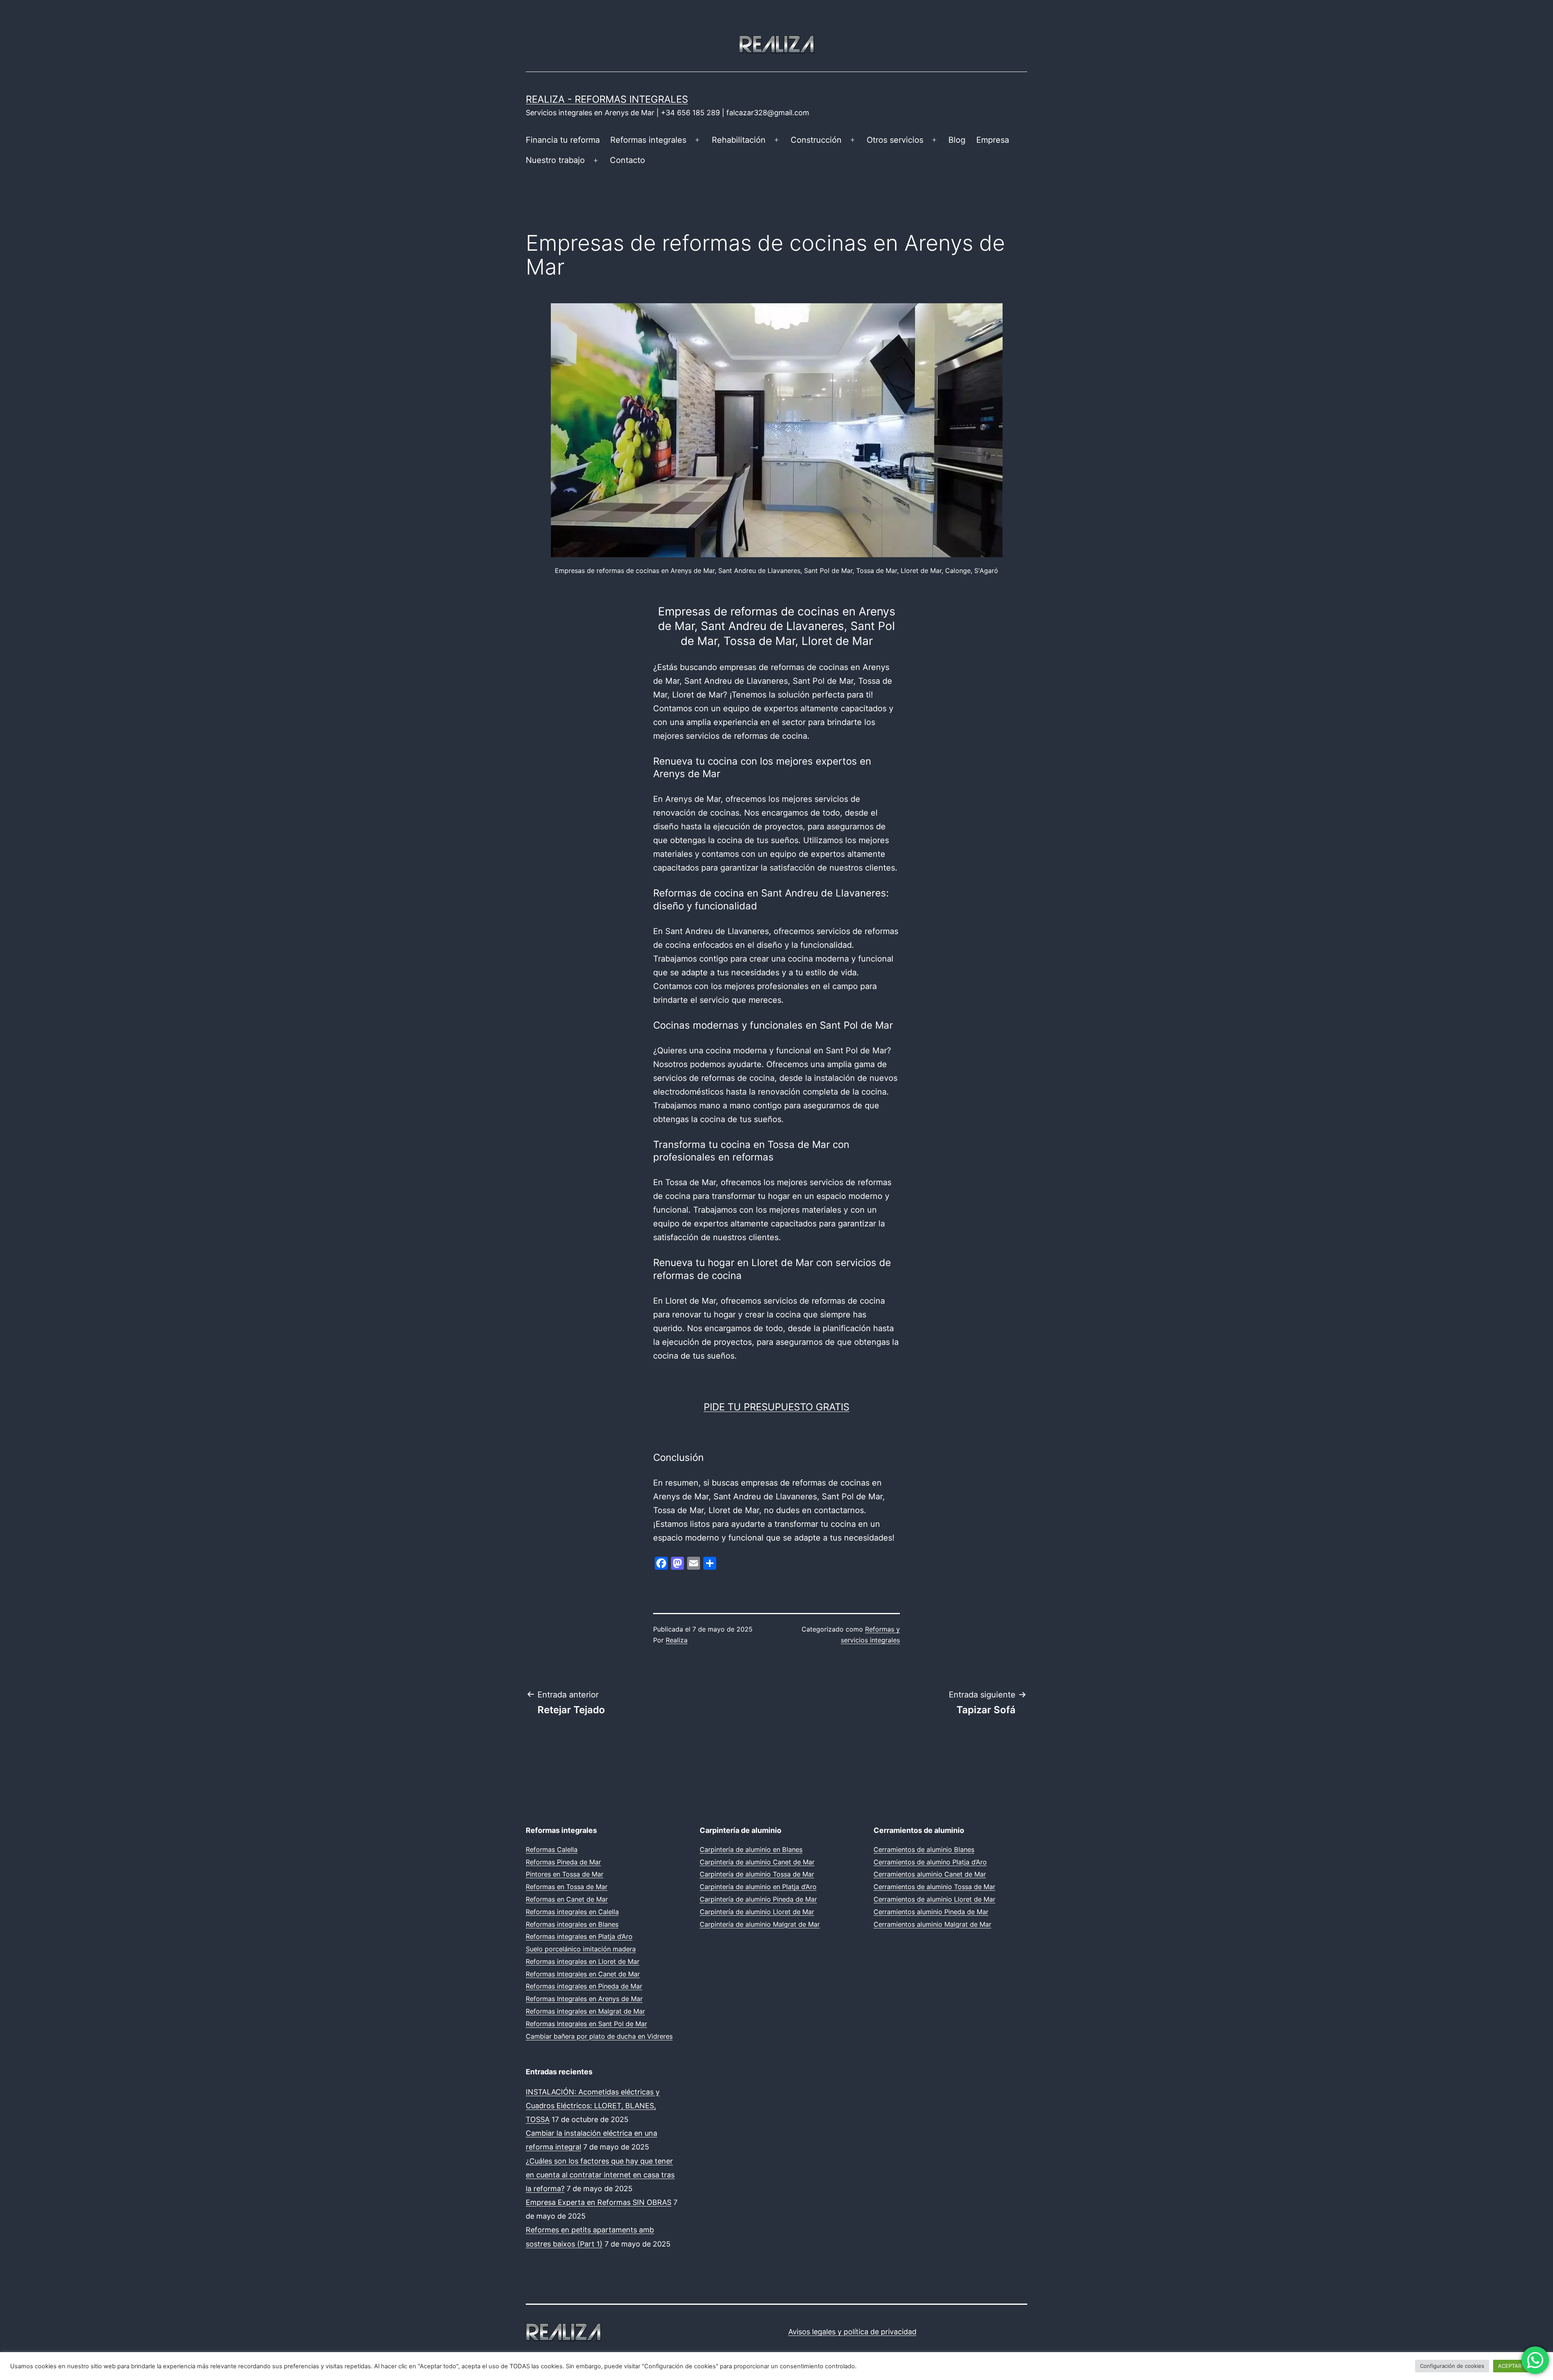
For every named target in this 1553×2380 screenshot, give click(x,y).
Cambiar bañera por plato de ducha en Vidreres (599, 2036)
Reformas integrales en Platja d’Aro (579, 1936)
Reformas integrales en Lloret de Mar (583, 1961)
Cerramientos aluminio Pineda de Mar (931, 1912)
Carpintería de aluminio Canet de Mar (757, 1862)
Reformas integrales (648, 140)
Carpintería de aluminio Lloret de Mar (757, 1912)
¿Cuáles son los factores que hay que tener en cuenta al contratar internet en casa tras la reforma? (600, 2175)
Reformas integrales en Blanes (572, 1924)
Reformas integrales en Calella (572, 1912)
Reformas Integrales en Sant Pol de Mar (586, 2024)
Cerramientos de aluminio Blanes (924, 1849)
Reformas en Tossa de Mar (567, 1887)
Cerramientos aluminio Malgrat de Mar (932, 1924)
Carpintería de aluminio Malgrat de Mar (760, 1924)
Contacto (627, 160)
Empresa (993, 140)
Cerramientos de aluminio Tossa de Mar (934, 1887)
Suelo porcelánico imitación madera (581, 1949)
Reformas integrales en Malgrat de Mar (585, 2011)
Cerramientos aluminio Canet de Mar (930, 1874)
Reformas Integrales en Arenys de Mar (584, 1999)
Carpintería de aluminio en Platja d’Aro (758, 1887)
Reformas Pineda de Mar (563, 1862)
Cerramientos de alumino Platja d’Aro (930, 1862)
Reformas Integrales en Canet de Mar (583, 1974)
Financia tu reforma (563, 140)
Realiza (677, 1640)
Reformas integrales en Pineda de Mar (584, 1986)
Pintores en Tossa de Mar (565, 1874)
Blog (957, 140)
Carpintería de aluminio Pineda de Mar (758, 1899)
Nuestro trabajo (555, 160)
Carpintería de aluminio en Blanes (751, 1849)
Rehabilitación (739, 140)
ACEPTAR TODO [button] (1518, 2366)
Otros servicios (895, 140)
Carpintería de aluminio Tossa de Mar (757, 1874)
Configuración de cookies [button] (1452, 2366)
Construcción (816, 140)
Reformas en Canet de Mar (567, 1899)
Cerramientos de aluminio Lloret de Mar (934, 1899)
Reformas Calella (552, 1849)
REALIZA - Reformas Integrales (607, 99)
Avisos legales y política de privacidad (852, 2332)
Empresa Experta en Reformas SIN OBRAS (599, 2202)
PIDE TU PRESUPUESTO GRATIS (776, 1407)
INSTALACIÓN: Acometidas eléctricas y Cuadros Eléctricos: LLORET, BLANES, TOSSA (593, 2106)
